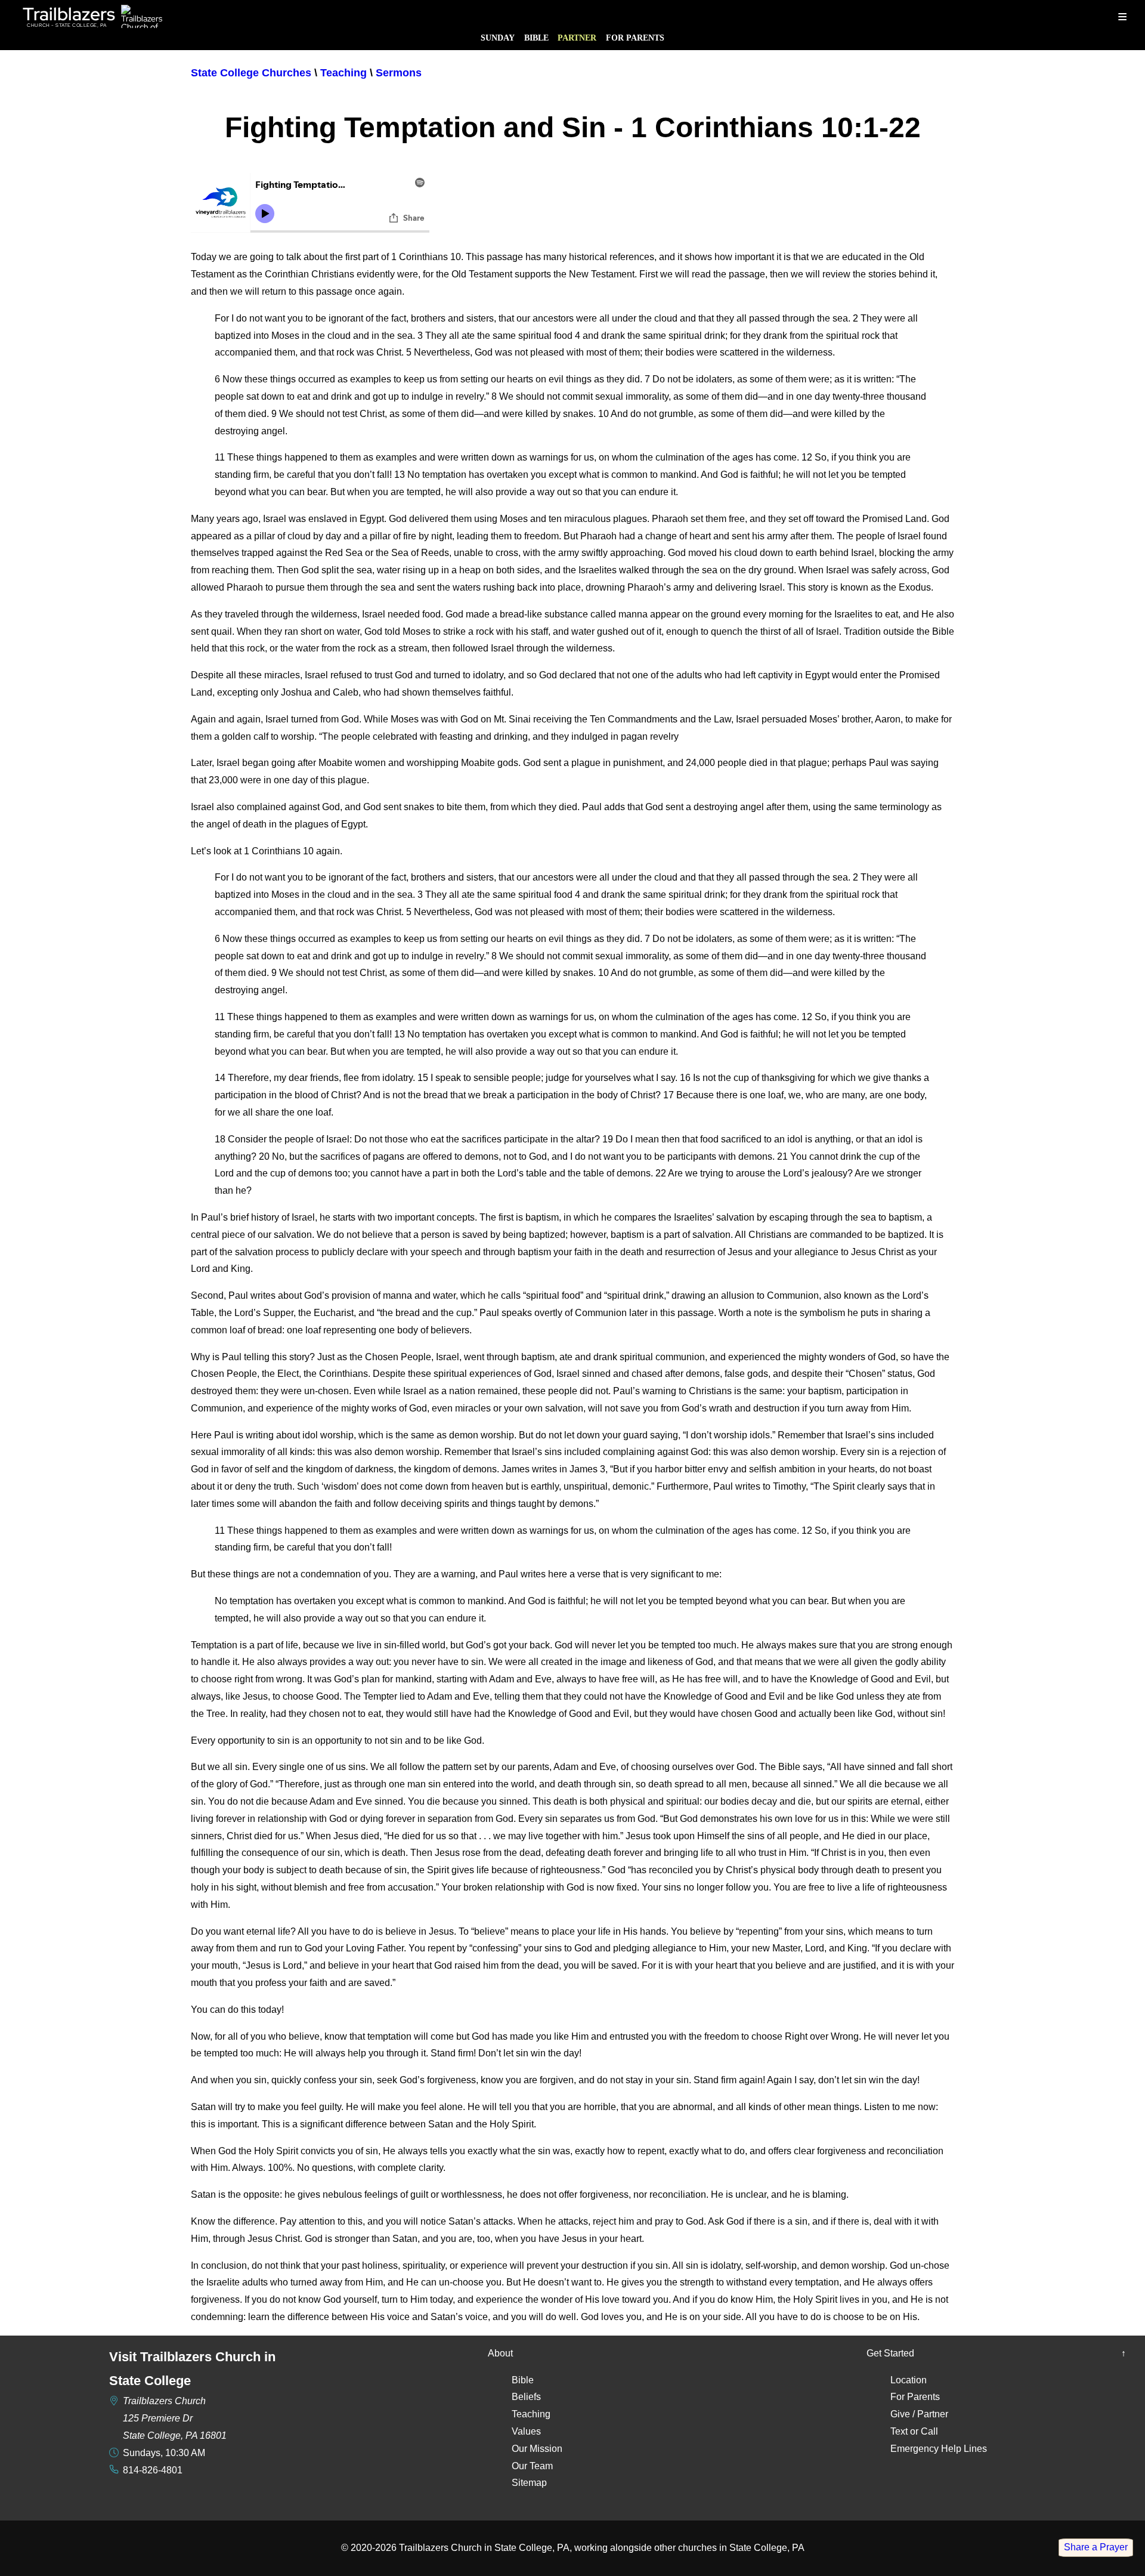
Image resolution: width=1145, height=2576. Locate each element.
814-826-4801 (153, 2470)
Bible (536, 38)
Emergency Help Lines (939, 2449)
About (500, 2353)
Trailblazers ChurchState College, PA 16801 (175, 2418)
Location (909, 2380)
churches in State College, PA (741, 2548)
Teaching (531, 2414)
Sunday (498, 38)
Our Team (532, 2466)
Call (929, 2431)
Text (899, 2431)
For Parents (635, 38)
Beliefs (526, 2397)
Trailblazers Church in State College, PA (484, 2548)
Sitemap (529, 2483)
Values (526, 2431)
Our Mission (537, 2449)
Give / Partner (919, 2414)
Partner (577, 38)
